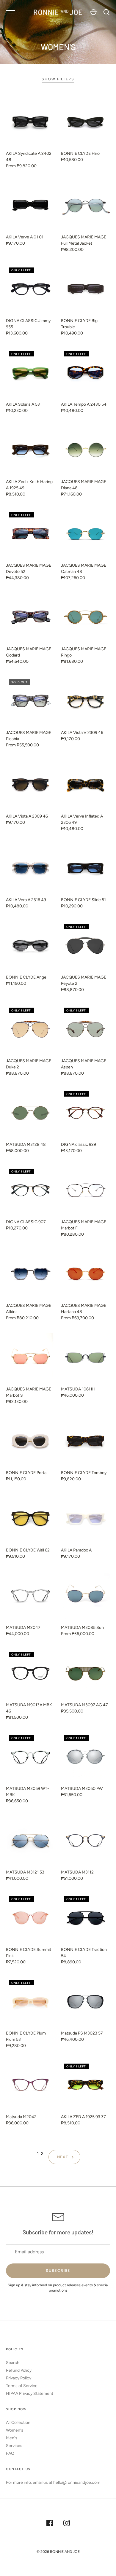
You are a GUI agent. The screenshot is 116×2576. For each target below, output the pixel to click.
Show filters (58, 79)
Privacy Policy (19, 2378)
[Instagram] (67, 2524)
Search (13, 2363)
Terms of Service (22, 2386)
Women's (15, 2430)
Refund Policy (19, 2370)
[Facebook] (50, 2524)
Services (14, 2446)
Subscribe (58, 2270)
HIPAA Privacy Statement (30, 2393)
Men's (12, 2438)
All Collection (18, 2423)
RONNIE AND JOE (65, 2552)
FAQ (10, 2453)
